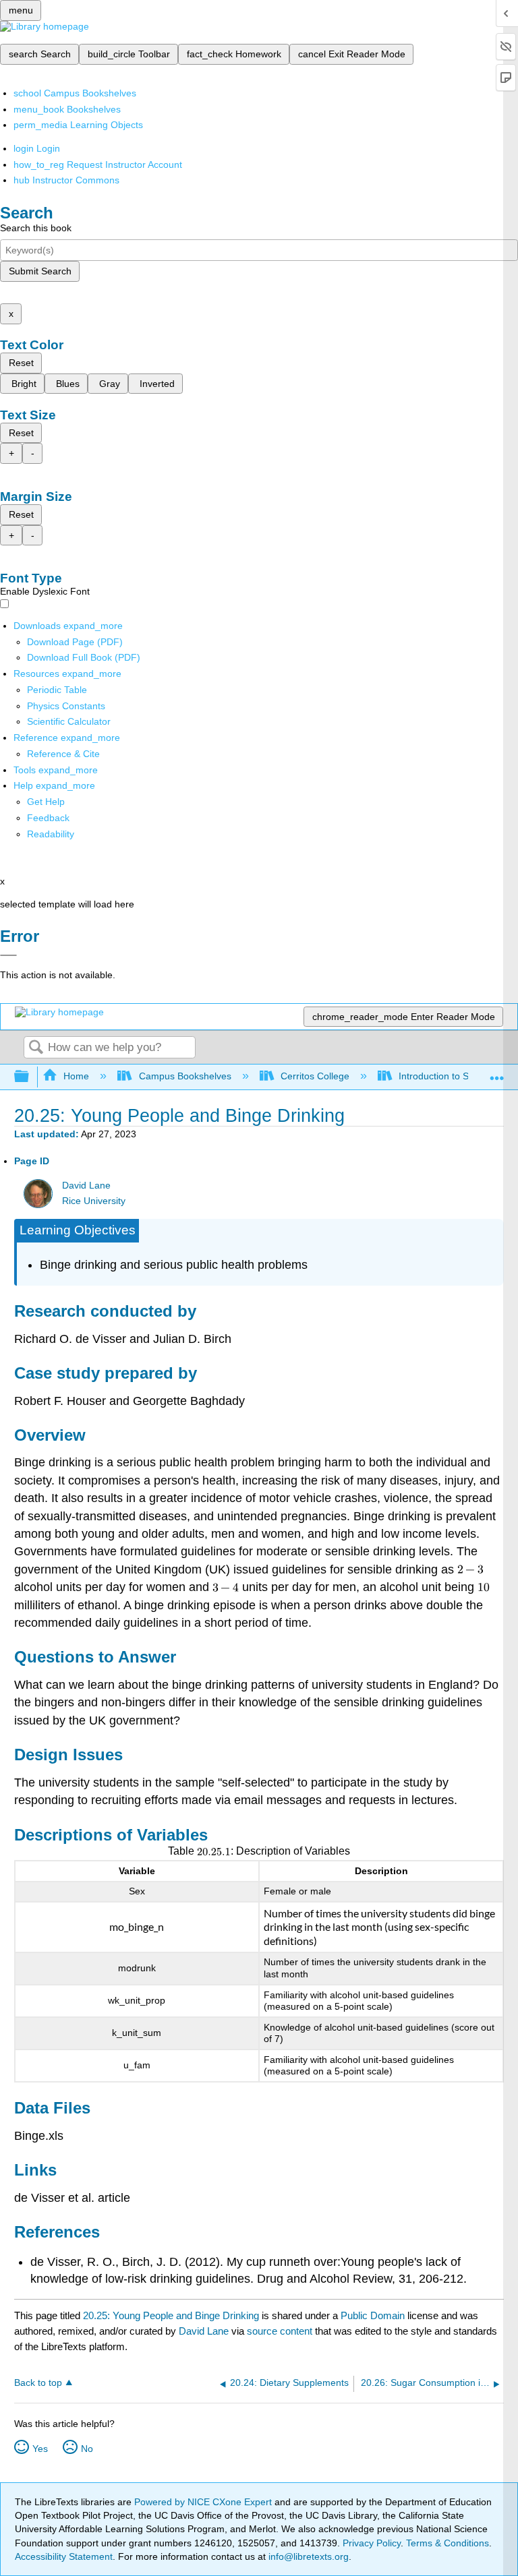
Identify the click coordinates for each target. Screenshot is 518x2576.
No (87, 2449)
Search (36, 1048)
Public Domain (374, 2315)
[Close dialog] (8, 955)
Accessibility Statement (64, 2556)
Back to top (38, 2383)
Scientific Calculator (69, 721)
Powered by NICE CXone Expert (204, 2502)
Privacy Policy (372, 2543)
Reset (21, 363)
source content (280, 2331)
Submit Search (40, 271)
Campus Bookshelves (185, 1076)
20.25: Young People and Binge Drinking (171, 2315)
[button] (48, 818)
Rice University (94, 1201)
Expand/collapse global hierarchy (30, 1077)
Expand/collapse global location (497, 1073)
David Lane (86, 1186)
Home (76, 1076)
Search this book (36, 228)
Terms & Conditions (448, 2543)
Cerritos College (315, 1076)
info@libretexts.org (307, 2556)
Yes (40, 2449)
